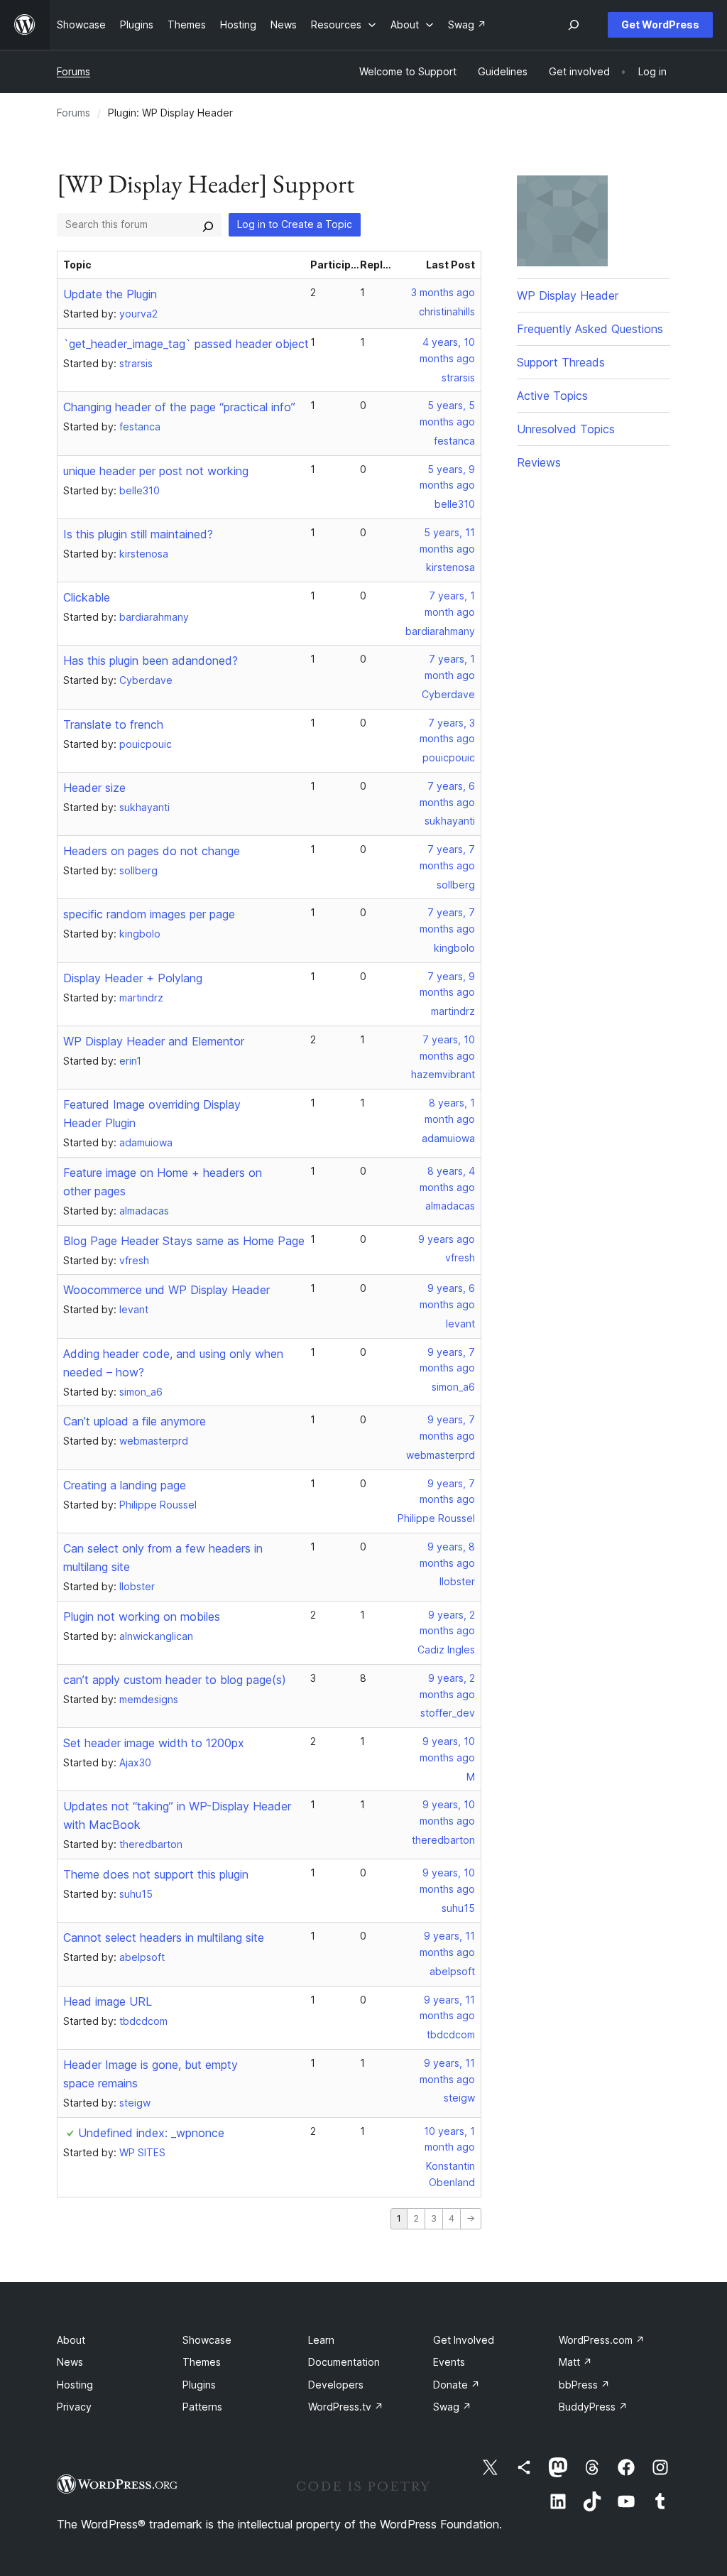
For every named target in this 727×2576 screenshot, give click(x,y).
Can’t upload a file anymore (135, 1421)
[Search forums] (208, 224)
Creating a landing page (125, 1485)
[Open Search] (574, 25)
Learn (321, 2340)
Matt (575, 2362)
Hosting (75, 2385)
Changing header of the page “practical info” (179, 407)
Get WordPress (660, 25)
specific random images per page (149, 914)
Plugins (199, 2385)
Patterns (202, 2407)
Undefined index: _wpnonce (151, 2133)
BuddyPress (593, 2407)
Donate (457, 2385)
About (71, 2340)
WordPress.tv (346, 2407)
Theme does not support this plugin (156, 1874)
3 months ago (443, 292)
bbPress (584, 2385)
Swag (452, 2407)
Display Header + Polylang (133, 978)
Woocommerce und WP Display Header (166, 1290)
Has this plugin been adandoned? (151, 661)
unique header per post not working (156, 471)
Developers (336, 2385)
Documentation (344, 2362)
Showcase (207, 2340)
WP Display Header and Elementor (154, 1041)
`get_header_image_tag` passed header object (186, 344)
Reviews (539, 462)
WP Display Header (568, 295)
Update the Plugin (110, 294)
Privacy (74, 2407)
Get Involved (464, 2340)
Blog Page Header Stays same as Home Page (184, 1241)
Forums (73, 71)
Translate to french (113, 724)
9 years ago (447, 1239)
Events (449, 2362)
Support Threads (561, 362)
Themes (202, 2362)
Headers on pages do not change (152, 851)
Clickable (87, 597)
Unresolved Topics (566, 429)
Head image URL (108, 2001)
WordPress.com (602, 2340)
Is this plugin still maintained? (138, 534)
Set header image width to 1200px (154, 1743)
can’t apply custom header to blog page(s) (175, 1680)
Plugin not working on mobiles (142, 1616)
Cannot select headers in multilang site (164, 1938)
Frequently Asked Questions (590, 329)
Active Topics (552, 396)
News (70, 2362)
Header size (94, 788)
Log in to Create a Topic (295, 224)
